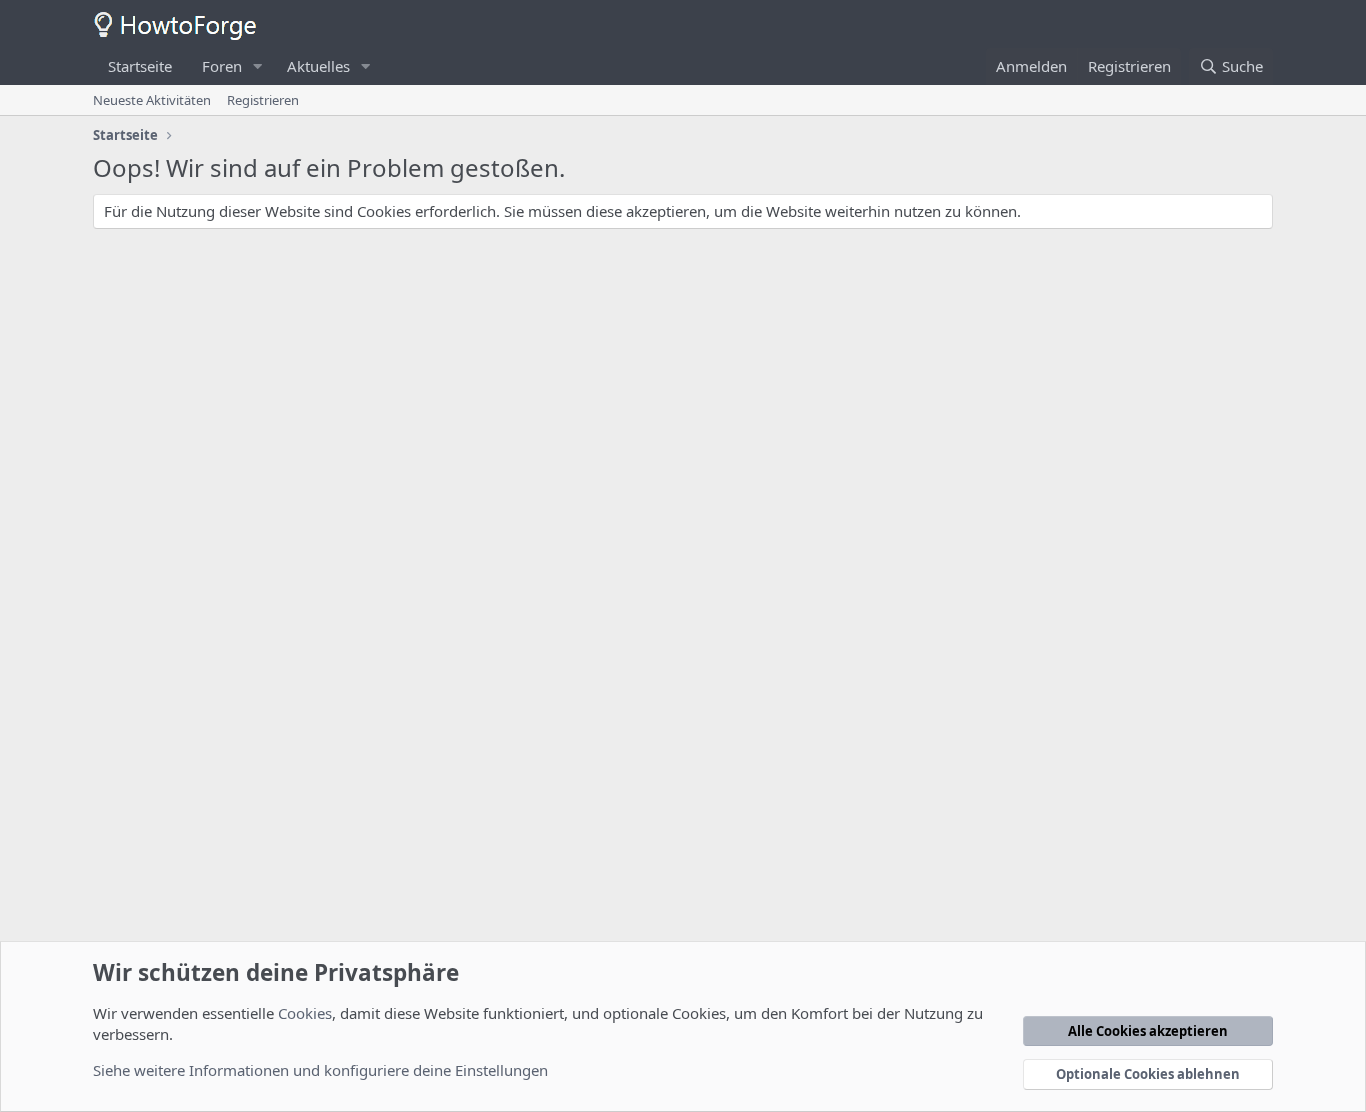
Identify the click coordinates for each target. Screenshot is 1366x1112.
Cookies (305, 1013)
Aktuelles (318, 66)
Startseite (140, 66)
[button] (258, 66)
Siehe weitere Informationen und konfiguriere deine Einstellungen (320, 1070)
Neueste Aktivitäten (152, 100)
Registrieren (263, 100)
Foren (222, 66)
